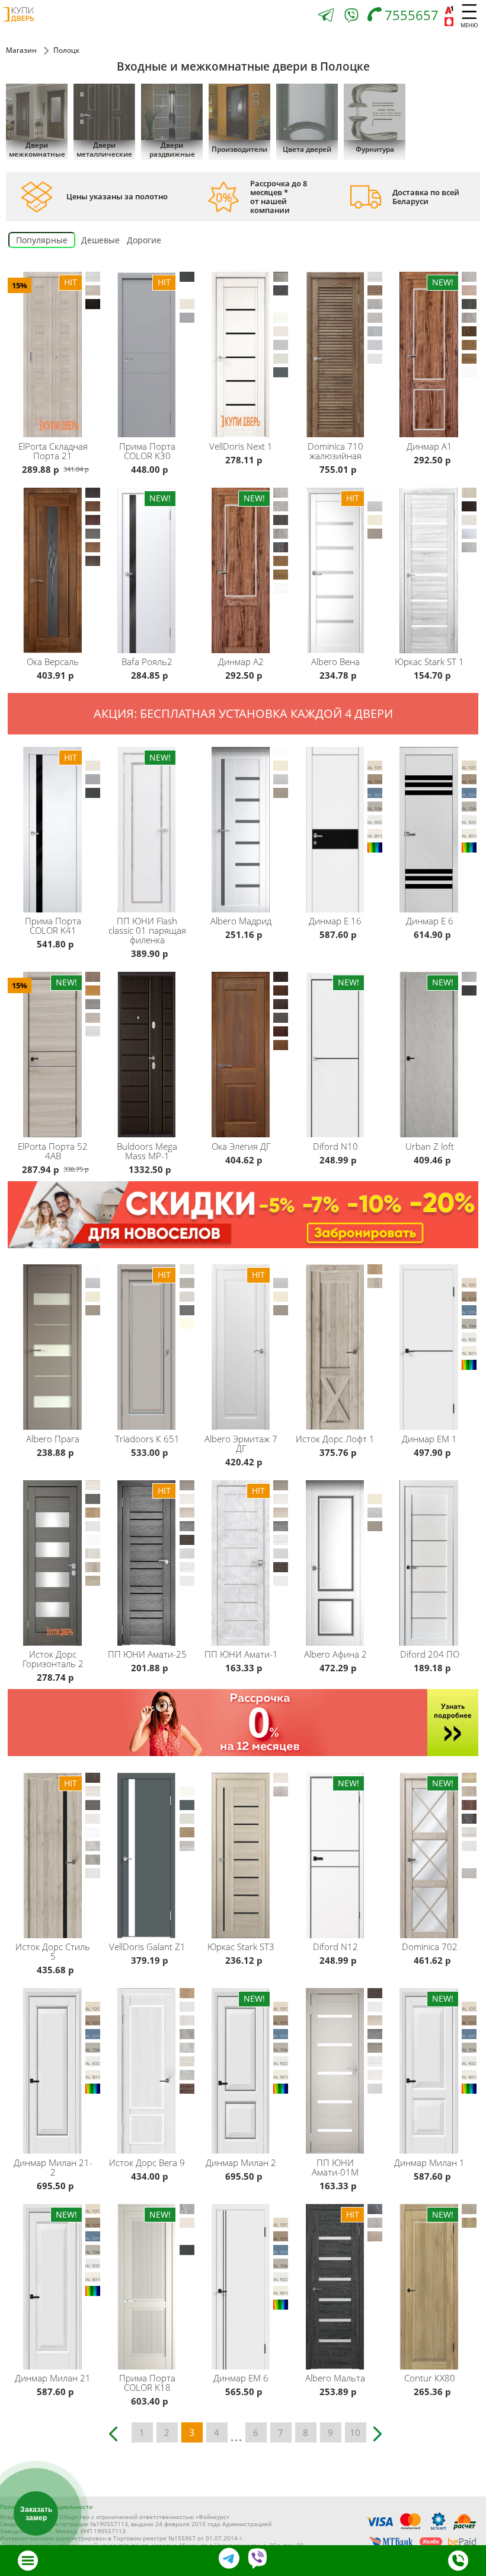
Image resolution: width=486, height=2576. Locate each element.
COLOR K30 (147, 451)
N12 (335, 1947)
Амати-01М (335, 2167)
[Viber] (351, 18)
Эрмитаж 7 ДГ (241, 1443)
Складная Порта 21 (53, 451)
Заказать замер (36, 2514)
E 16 (335, 921)
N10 (335, 1146)
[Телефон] (458, 2561)
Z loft (430, 1146)
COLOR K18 (147, 2383)
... (236, 2434)
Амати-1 (241, 1654)
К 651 (147, 1439)
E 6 (430, 921)
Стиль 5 (53, 1951)
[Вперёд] (380, 2429)
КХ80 (430, 2378)
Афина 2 (335, 1654)
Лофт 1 (335, 1439)
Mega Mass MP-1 (147, 1151)
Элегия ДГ (241, 1146)
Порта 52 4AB (53, 1151)
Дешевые (100, 240)
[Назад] (117, 2429)
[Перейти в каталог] (28, 2561)
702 (430, 1947)
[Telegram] (326, 16)
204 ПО (430, 1654)
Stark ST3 (241, 1947)
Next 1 (241, 446)
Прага (53, 1439)
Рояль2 (147, 662)
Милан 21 (53, 2378)
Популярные (42, 240)
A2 (241, 662)
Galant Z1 (147, 1947)
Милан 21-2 (53, 2167)
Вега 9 (147, 2162)
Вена (335, 662)
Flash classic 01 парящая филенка (147, 930)
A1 (429, 446)
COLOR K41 (53, 926)
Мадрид (241, 921)
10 (355, 2432)
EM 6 (241, 2378)
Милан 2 (241, 2162)
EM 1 (429, 1439)
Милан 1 (429, 2162)
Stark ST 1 (429, 662)
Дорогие (144, 240)
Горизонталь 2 (53, 1659)
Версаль (53, 662)
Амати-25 (147, 1654)
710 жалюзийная (335, 451)
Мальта (335, 2378)
